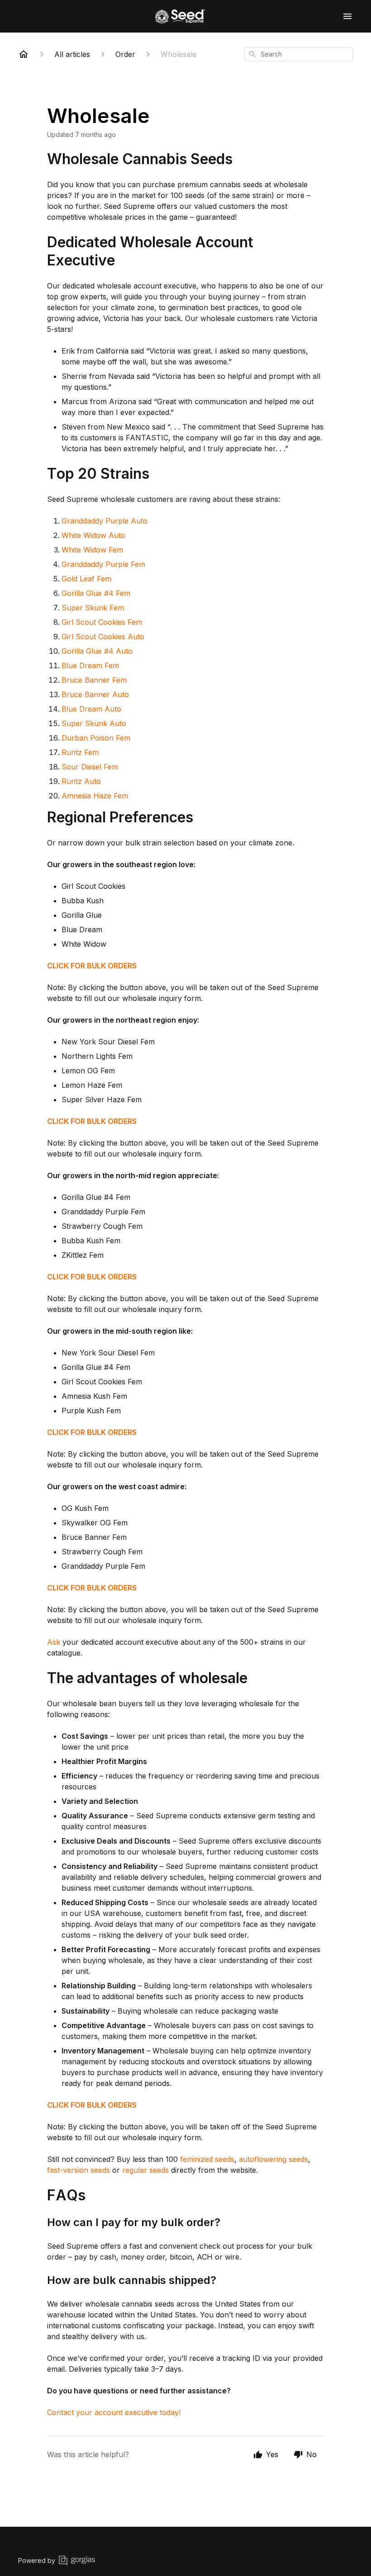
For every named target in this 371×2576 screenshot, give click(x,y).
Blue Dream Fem (90, 665)
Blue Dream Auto (91, 709)
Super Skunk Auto (94, 723)
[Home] (24, 54)
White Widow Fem (92, 550)
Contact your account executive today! (114, 2412)
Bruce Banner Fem (94, 680)
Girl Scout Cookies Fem (102, 622)
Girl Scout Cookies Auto (103, 637)
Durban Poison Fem (96, 738)
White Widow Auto (93, 535)
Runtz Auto (81, 781)
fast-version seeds (78, 2170)
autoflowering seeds (273, 2159)
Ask (54, 1642)
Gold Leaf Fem (86, 579)
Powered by (37, 2560)
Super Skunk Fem (93, 608)
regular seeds (145, 2170)
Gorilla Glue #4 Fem (96, 593)
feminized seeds (207, 2159)
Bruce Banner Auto (95, 694)
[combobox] (299, 54)
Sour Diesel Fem (90, 767)
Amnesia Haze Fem (95, 796)
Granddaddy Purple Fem (103, 564)
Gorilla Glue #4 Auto (97, 651)
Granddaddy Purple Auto (105, 521)
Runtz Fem (80, 752)
